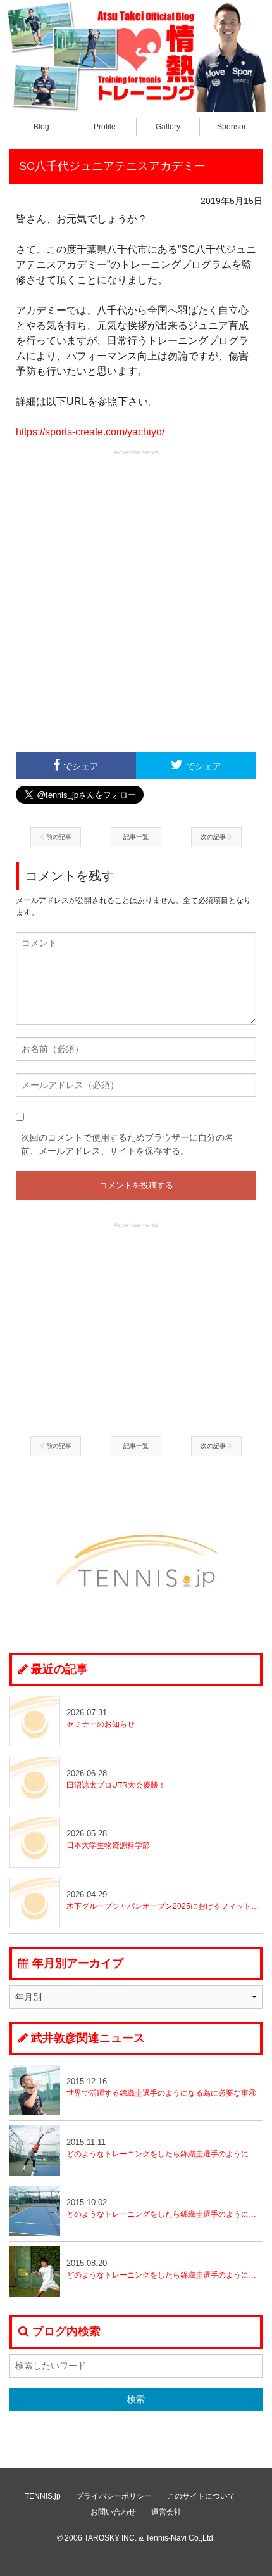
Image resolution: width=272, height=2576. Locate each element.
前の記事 (58, 837)
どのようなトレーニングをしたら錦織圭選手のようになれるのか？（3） (164, 2148)
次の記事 (214, 837)
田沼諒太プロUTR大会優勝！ (116, 1779)
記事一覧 (136, 837)
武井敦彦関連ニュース (88, 2038)
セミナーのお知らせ (101, 1718)
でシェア (81, 766)
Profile (105, 127)
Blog (41, 127)
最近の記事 (59, 1669)
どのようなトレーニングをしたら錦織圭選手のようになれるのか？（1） (164, 2269)
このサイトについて (201, 2496)
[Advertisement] (136, 599)
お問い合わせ (113, 2512)
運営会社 (166, 2512)
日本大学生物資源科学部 (108, 1839)
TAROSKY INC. (110, 2538)
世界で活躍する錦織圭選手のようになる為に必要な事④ (161, 2087)
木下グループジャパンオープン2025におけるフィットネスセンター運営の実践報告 (164, 1900)
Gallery (168, 127)
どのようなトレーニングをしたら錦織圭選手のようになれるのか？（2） (164, 2208)
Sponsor (232, 127)
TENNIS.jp (43, 2496)
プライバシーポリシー (114, 2496)
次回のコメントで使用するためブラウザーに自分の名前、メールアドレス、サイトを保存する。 (127, 1144)
